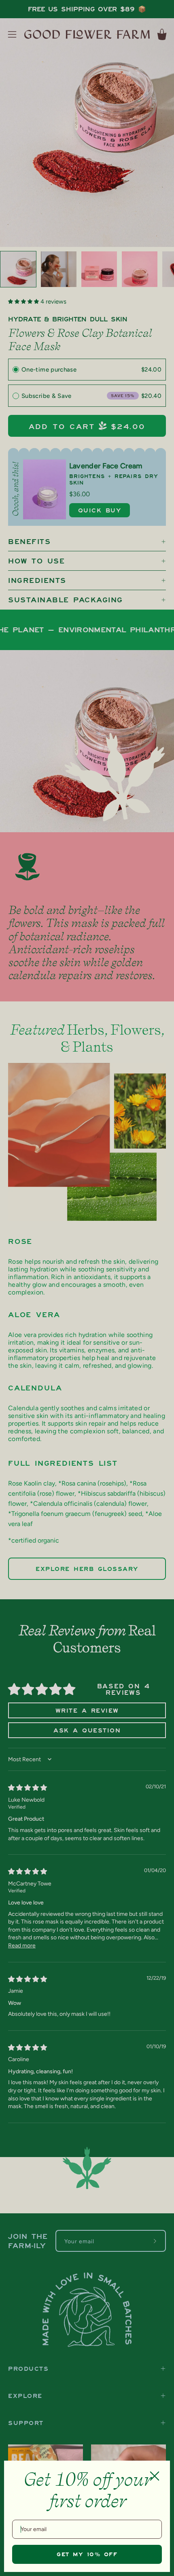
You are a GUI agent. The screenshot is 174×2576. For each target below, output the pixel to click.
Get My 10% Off (87, 2554)
